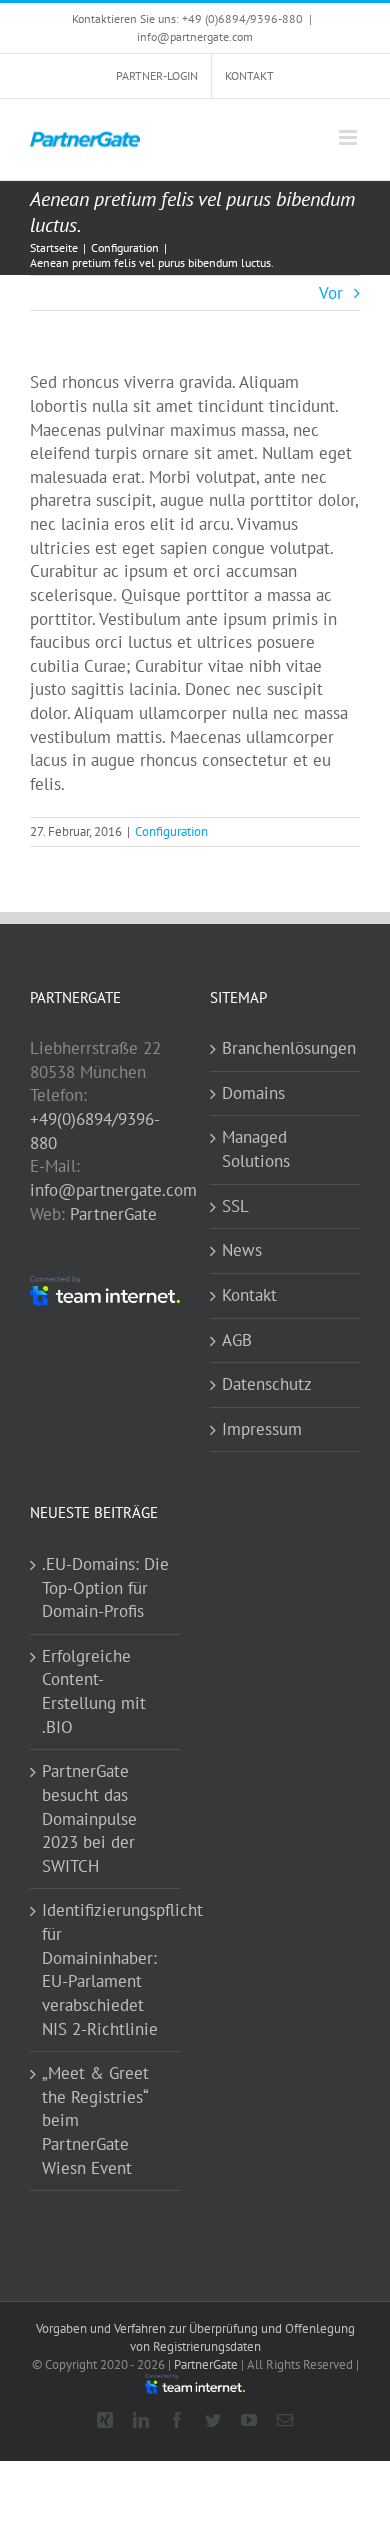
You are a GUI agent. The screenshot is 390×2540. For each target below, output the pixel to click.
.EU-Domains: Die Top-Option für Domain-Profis (105, 1587)
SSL (235, 1206)
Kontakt (249, 1295)
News (242, 1250)
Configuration (171, 831)
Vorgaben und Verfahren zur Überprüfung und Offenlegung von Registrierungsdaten (195, 2337)
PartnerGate (113, 1214)
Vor (331, 293)
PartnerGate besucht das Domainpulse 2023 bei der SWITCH (89, 1818)
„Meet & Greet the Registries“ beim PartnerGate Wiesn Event (95, 2120)
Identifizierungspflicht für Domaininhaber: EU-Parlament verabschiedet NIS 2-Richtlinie (106, 1969)
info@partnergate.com (195, 36)
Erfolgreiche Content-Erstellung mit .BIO (94, 1691)
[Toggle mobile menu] (349, 137)
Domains (253, 1093)
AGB (237, 1340)
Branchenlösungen (286, 1048)
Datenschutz (267, 1384)
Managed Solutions (256, 1149)
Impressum (262, 1429)
